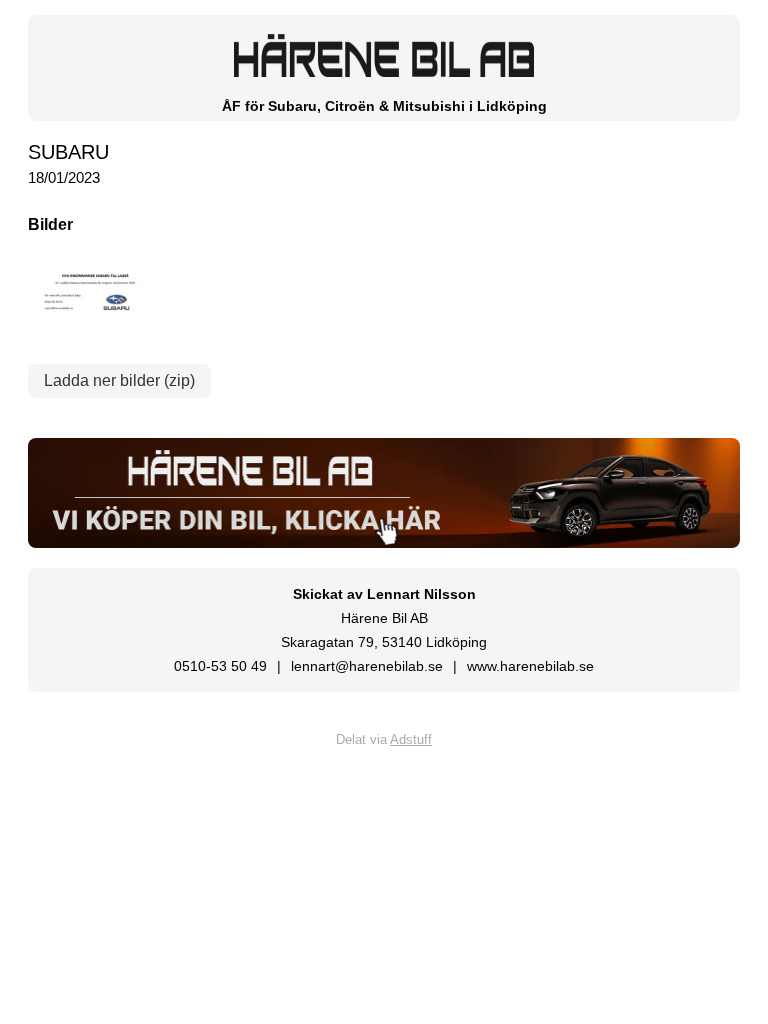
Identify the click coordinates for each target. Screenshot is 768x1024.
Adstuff (411, 739)
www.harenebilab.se (530, 666)
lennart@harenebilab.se (367, 666)
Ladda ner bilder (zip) (119, 380)
